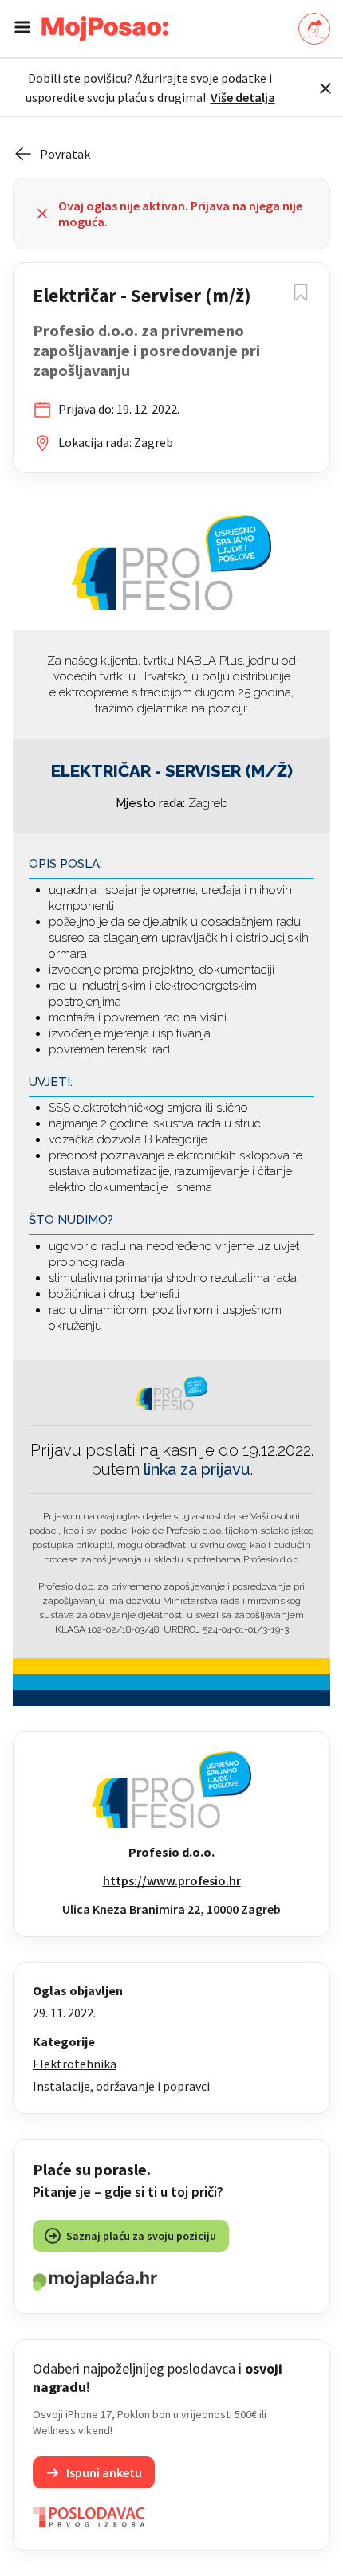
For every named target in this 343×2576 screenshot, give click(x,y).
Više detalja (243, 97)
